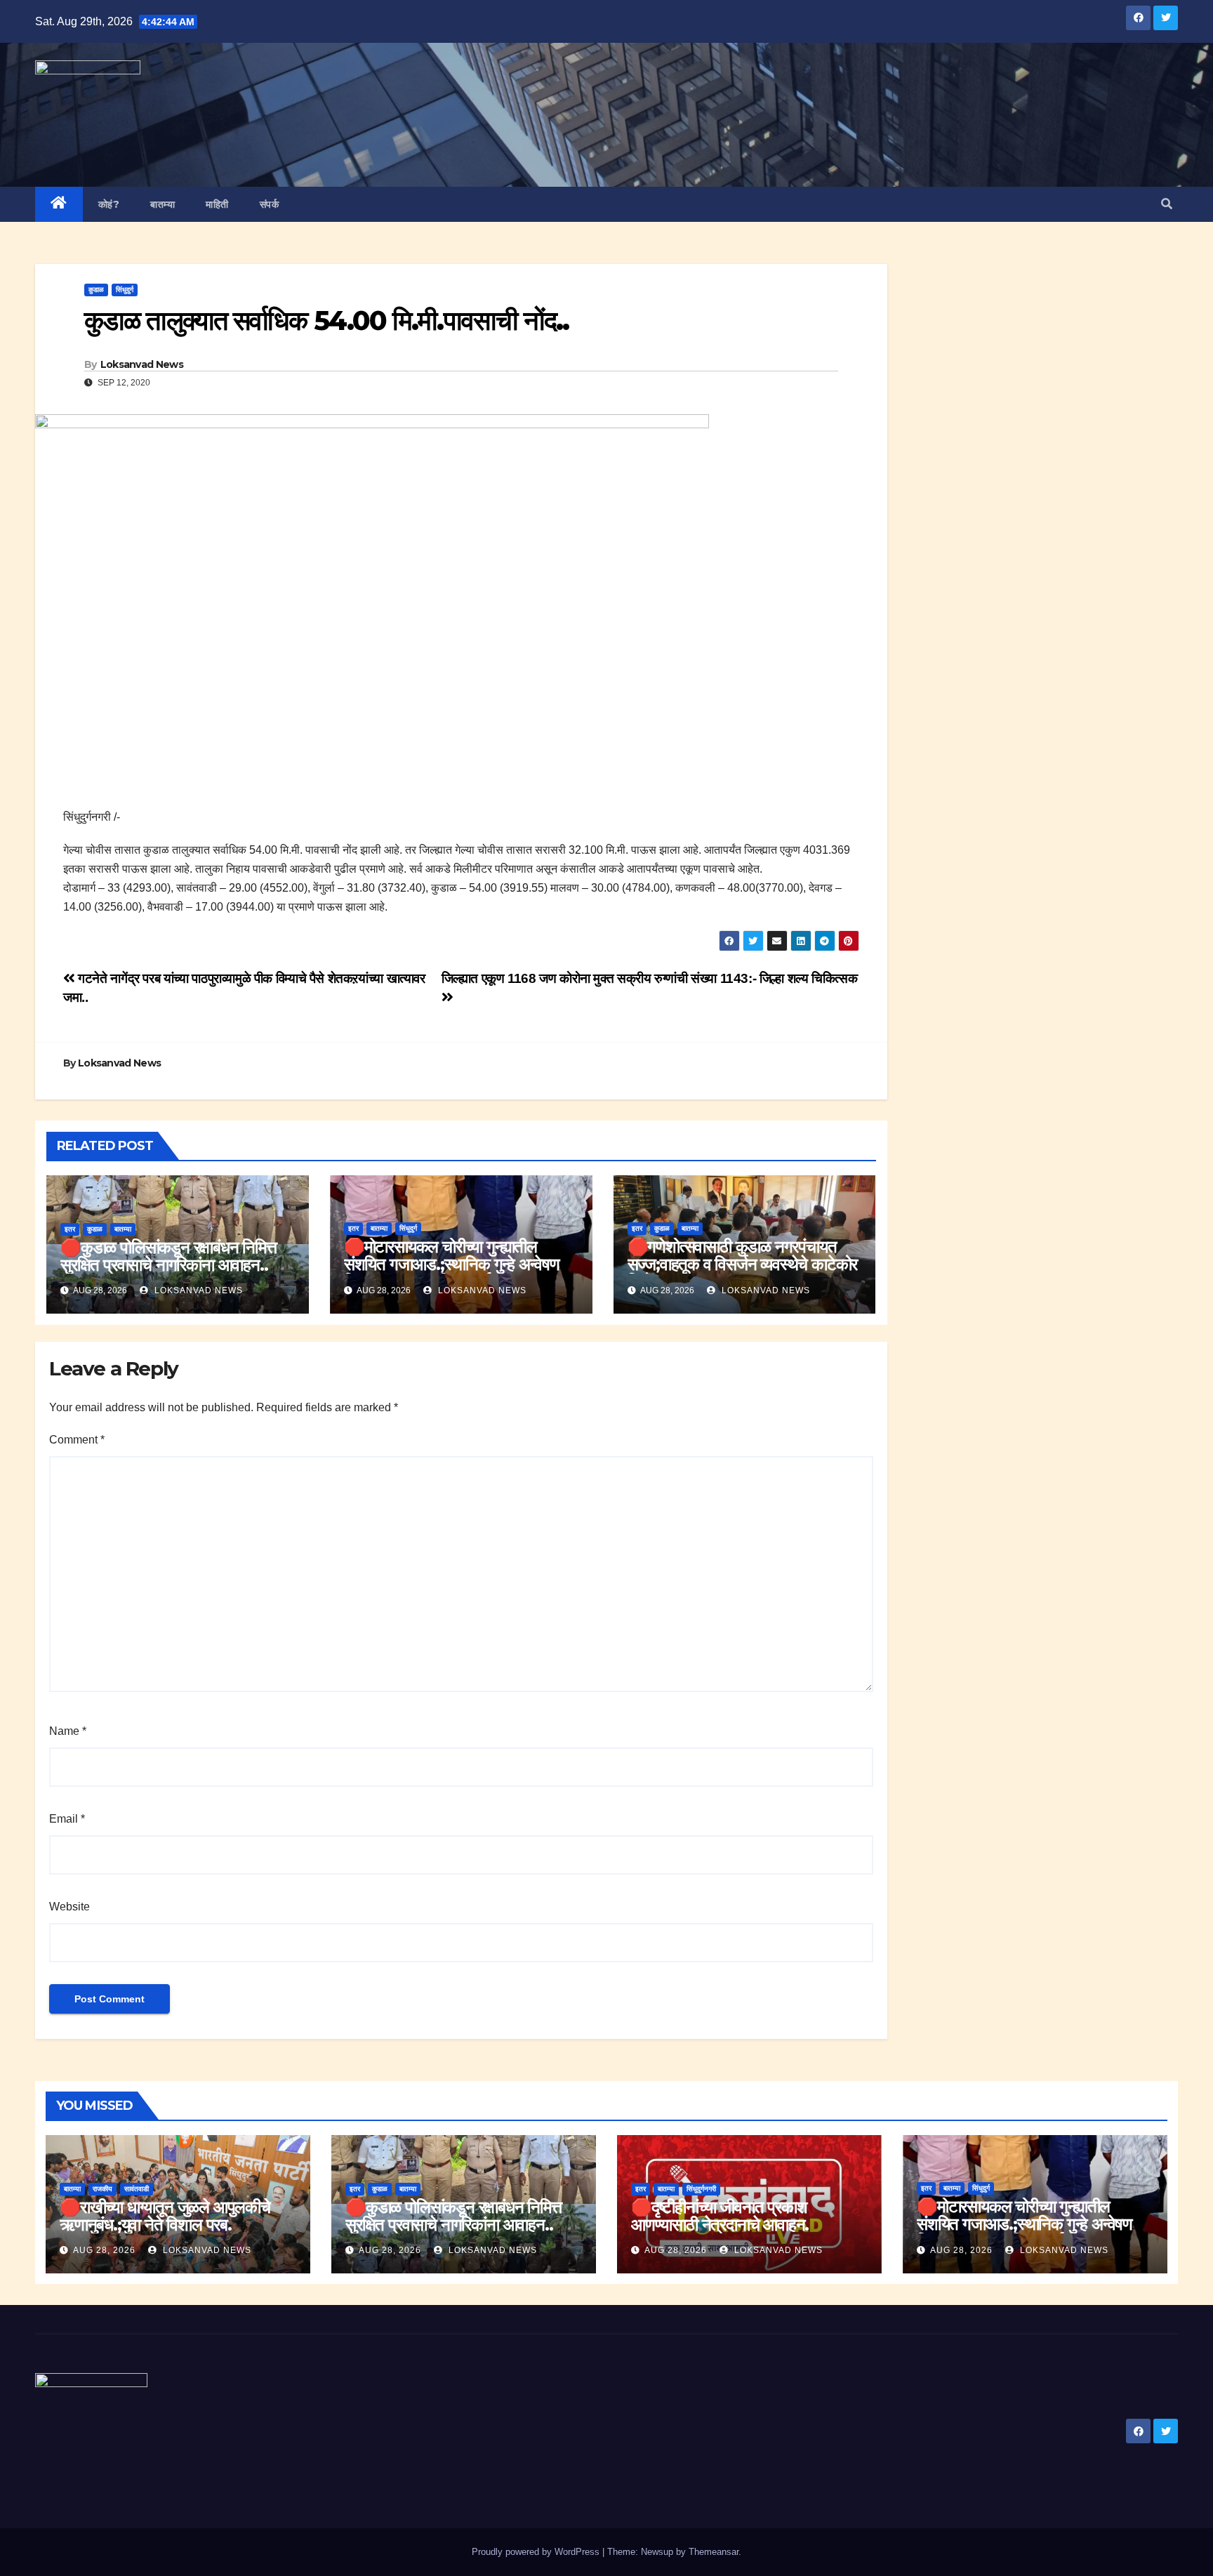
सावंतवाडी (137, 2189)
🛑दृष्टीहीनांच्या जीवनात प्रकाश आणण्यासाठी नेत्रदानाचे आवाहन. (720, 2216)
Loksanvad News (142, 364)
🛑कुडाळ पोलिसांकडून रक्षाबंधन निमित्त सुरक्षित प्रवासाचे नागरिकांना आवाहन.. (168, 1256)
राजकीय (102, 2189)
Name (68, 1731)
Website (69, 1907)
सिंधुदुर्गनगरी (701, 2189)
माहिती (217, 204)
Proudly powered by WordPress (537, 2552)
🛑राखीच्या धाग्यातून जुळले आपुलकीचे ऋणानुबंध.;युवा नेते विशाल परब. (165, 2216)
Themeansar (714, 2552)
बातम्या (163, 204)
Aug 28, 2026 (104, 2250)
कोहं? (109, 204)
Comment (77, 1440)
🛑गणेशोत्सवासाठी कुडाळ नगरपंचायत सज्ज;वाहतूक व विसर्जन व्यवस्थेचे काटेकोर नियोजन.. (743, 1264)
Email (67, 1819)
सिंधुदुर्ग (125, 290)
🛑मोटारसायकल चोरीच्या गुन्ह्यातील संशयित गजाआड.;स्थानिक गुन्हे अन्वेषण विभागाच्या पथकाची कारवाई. (452, 1264)
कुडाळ (96, 290)
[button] (1167, 204)
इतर (70, 1229)
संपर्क (270, 204)
